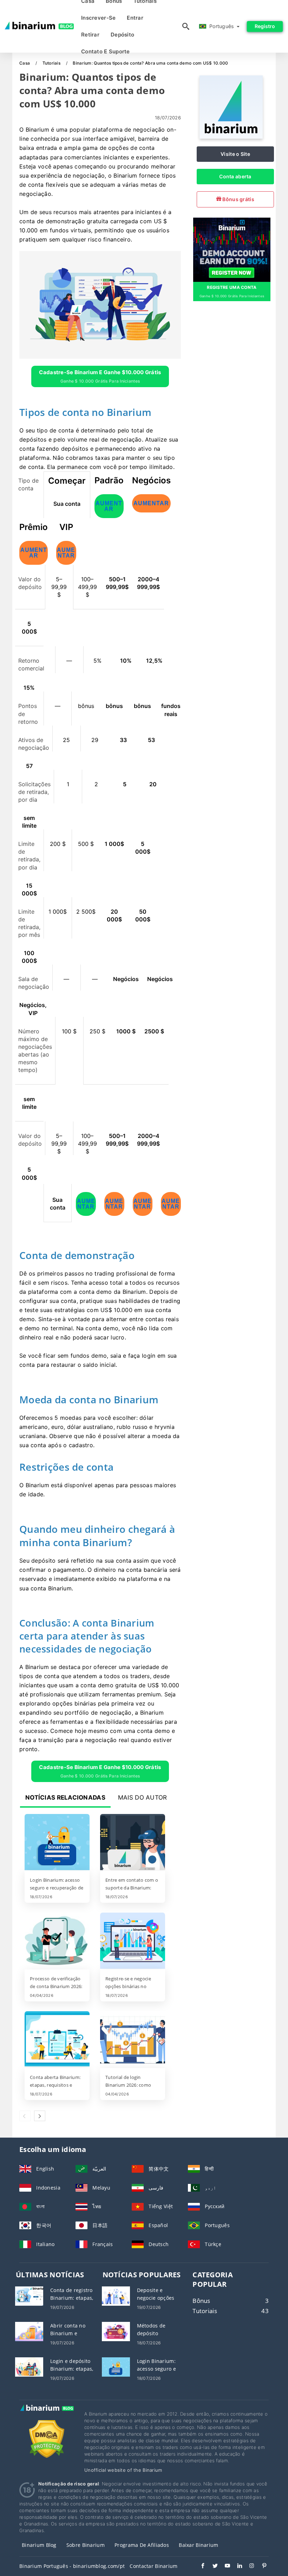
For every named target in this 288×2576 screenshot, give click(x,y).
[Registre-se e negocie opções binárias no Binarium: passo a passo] (133, 1941)
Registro (265, 26)
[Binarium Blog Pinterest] (261, 2567)
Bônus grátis (238, 199)
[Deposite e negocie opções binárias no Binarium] (116, 2295)
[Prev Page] (25, 2116)
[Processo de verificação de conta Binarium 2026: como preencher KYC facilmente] (57, 1941)
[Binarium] (231, 137)
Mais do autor (143, 1797)
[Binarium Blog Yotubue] (224, 2567)
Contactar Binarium (153, 2566)
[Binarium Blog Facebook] (199, 2567)
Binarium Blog (39, 2545)
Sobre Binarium (86, 2545)
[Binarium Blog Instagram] (248, 2567)
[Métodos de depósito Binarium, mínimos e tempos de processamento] (116, 2331)
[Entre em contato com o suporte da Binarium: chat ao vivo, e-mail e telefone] (133, 1843)
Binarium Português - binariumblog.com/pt (72, 2566)
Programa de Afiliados (142, 2545)
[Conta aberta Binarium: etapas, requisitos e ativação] (57, 2040)
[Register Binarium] (232, 249)
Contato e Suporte (106, 51)
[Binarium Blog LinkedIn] (236, 2567)
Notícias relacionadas (65, 1797)
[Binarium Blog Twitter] (212, 2567)
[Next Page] (40, 2116)
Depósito (122, 35)
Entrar (135, 18)
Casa (25, 63)
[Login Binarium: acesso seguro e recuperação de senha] (57, 1843)
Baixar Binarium (198, 2545)
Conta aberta (235, 176)
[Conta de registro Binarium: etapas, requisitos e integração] (29, 2295)
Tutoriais (52, 63)
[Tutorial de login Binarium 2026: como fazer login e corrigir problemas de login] (133, 2040)
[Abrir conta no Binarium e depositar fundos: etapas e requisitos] (29, 2331)
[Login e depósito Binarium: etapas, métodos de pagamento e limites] (29, 2366)
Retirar (90, 35)
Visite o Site (235, 154)
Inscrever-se (98, 18)
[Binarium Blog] (47, 2415)
